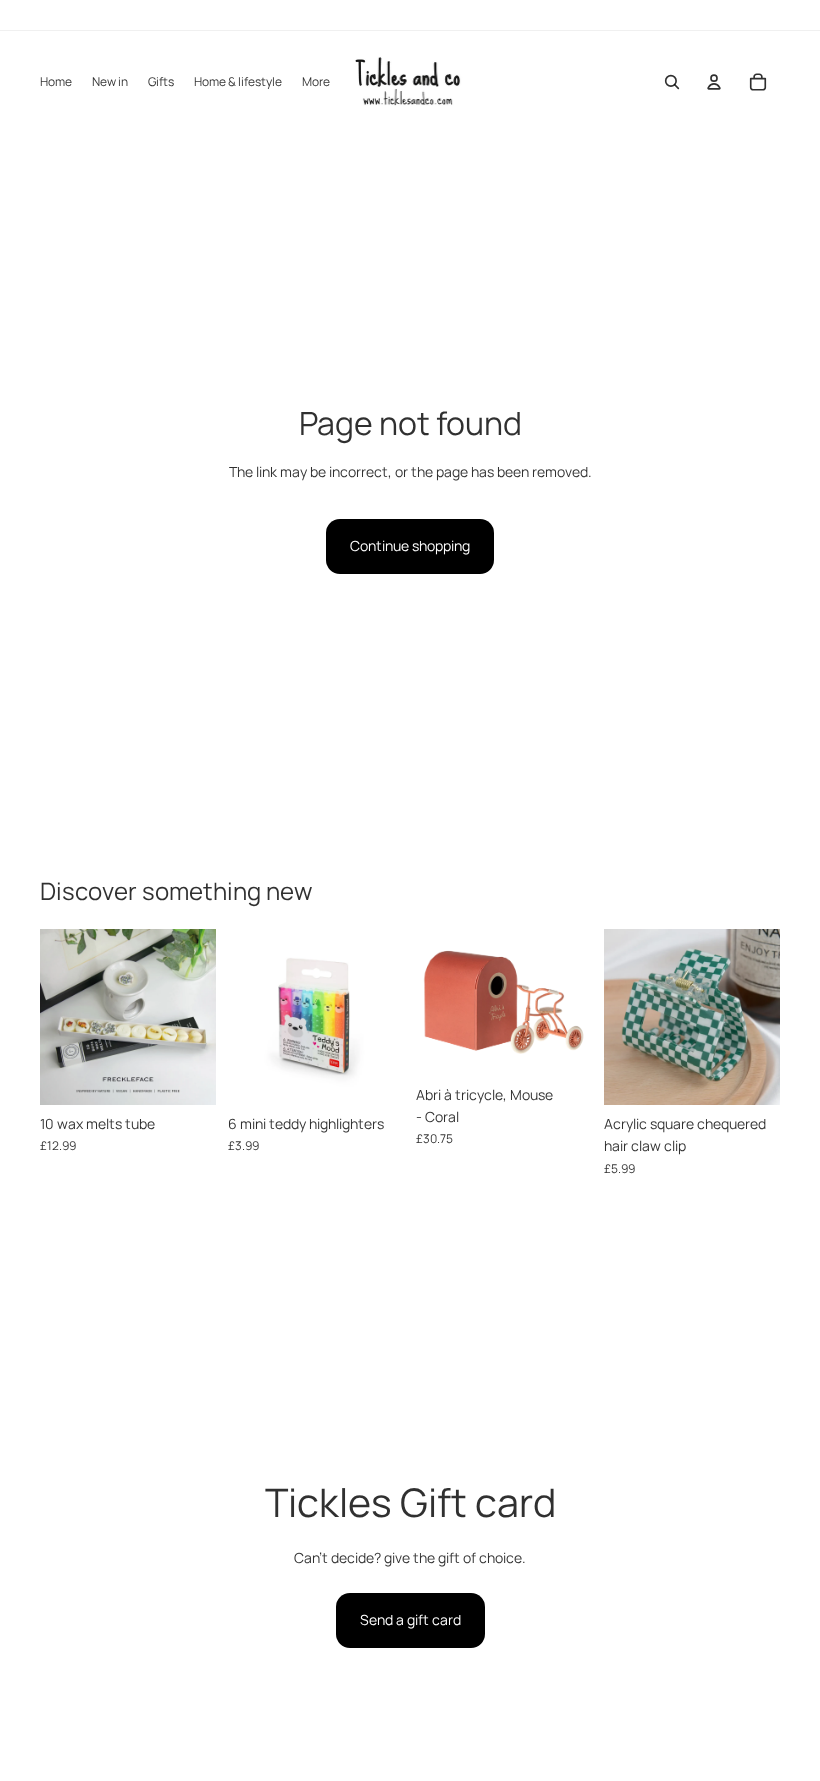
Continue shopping (410, 545)
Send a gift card (410, 1619)
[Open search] (672, 82)
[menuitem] (316, 82)
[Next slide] (200, 1017)
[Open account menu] (714, 82)
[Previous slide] (55, 1017)
